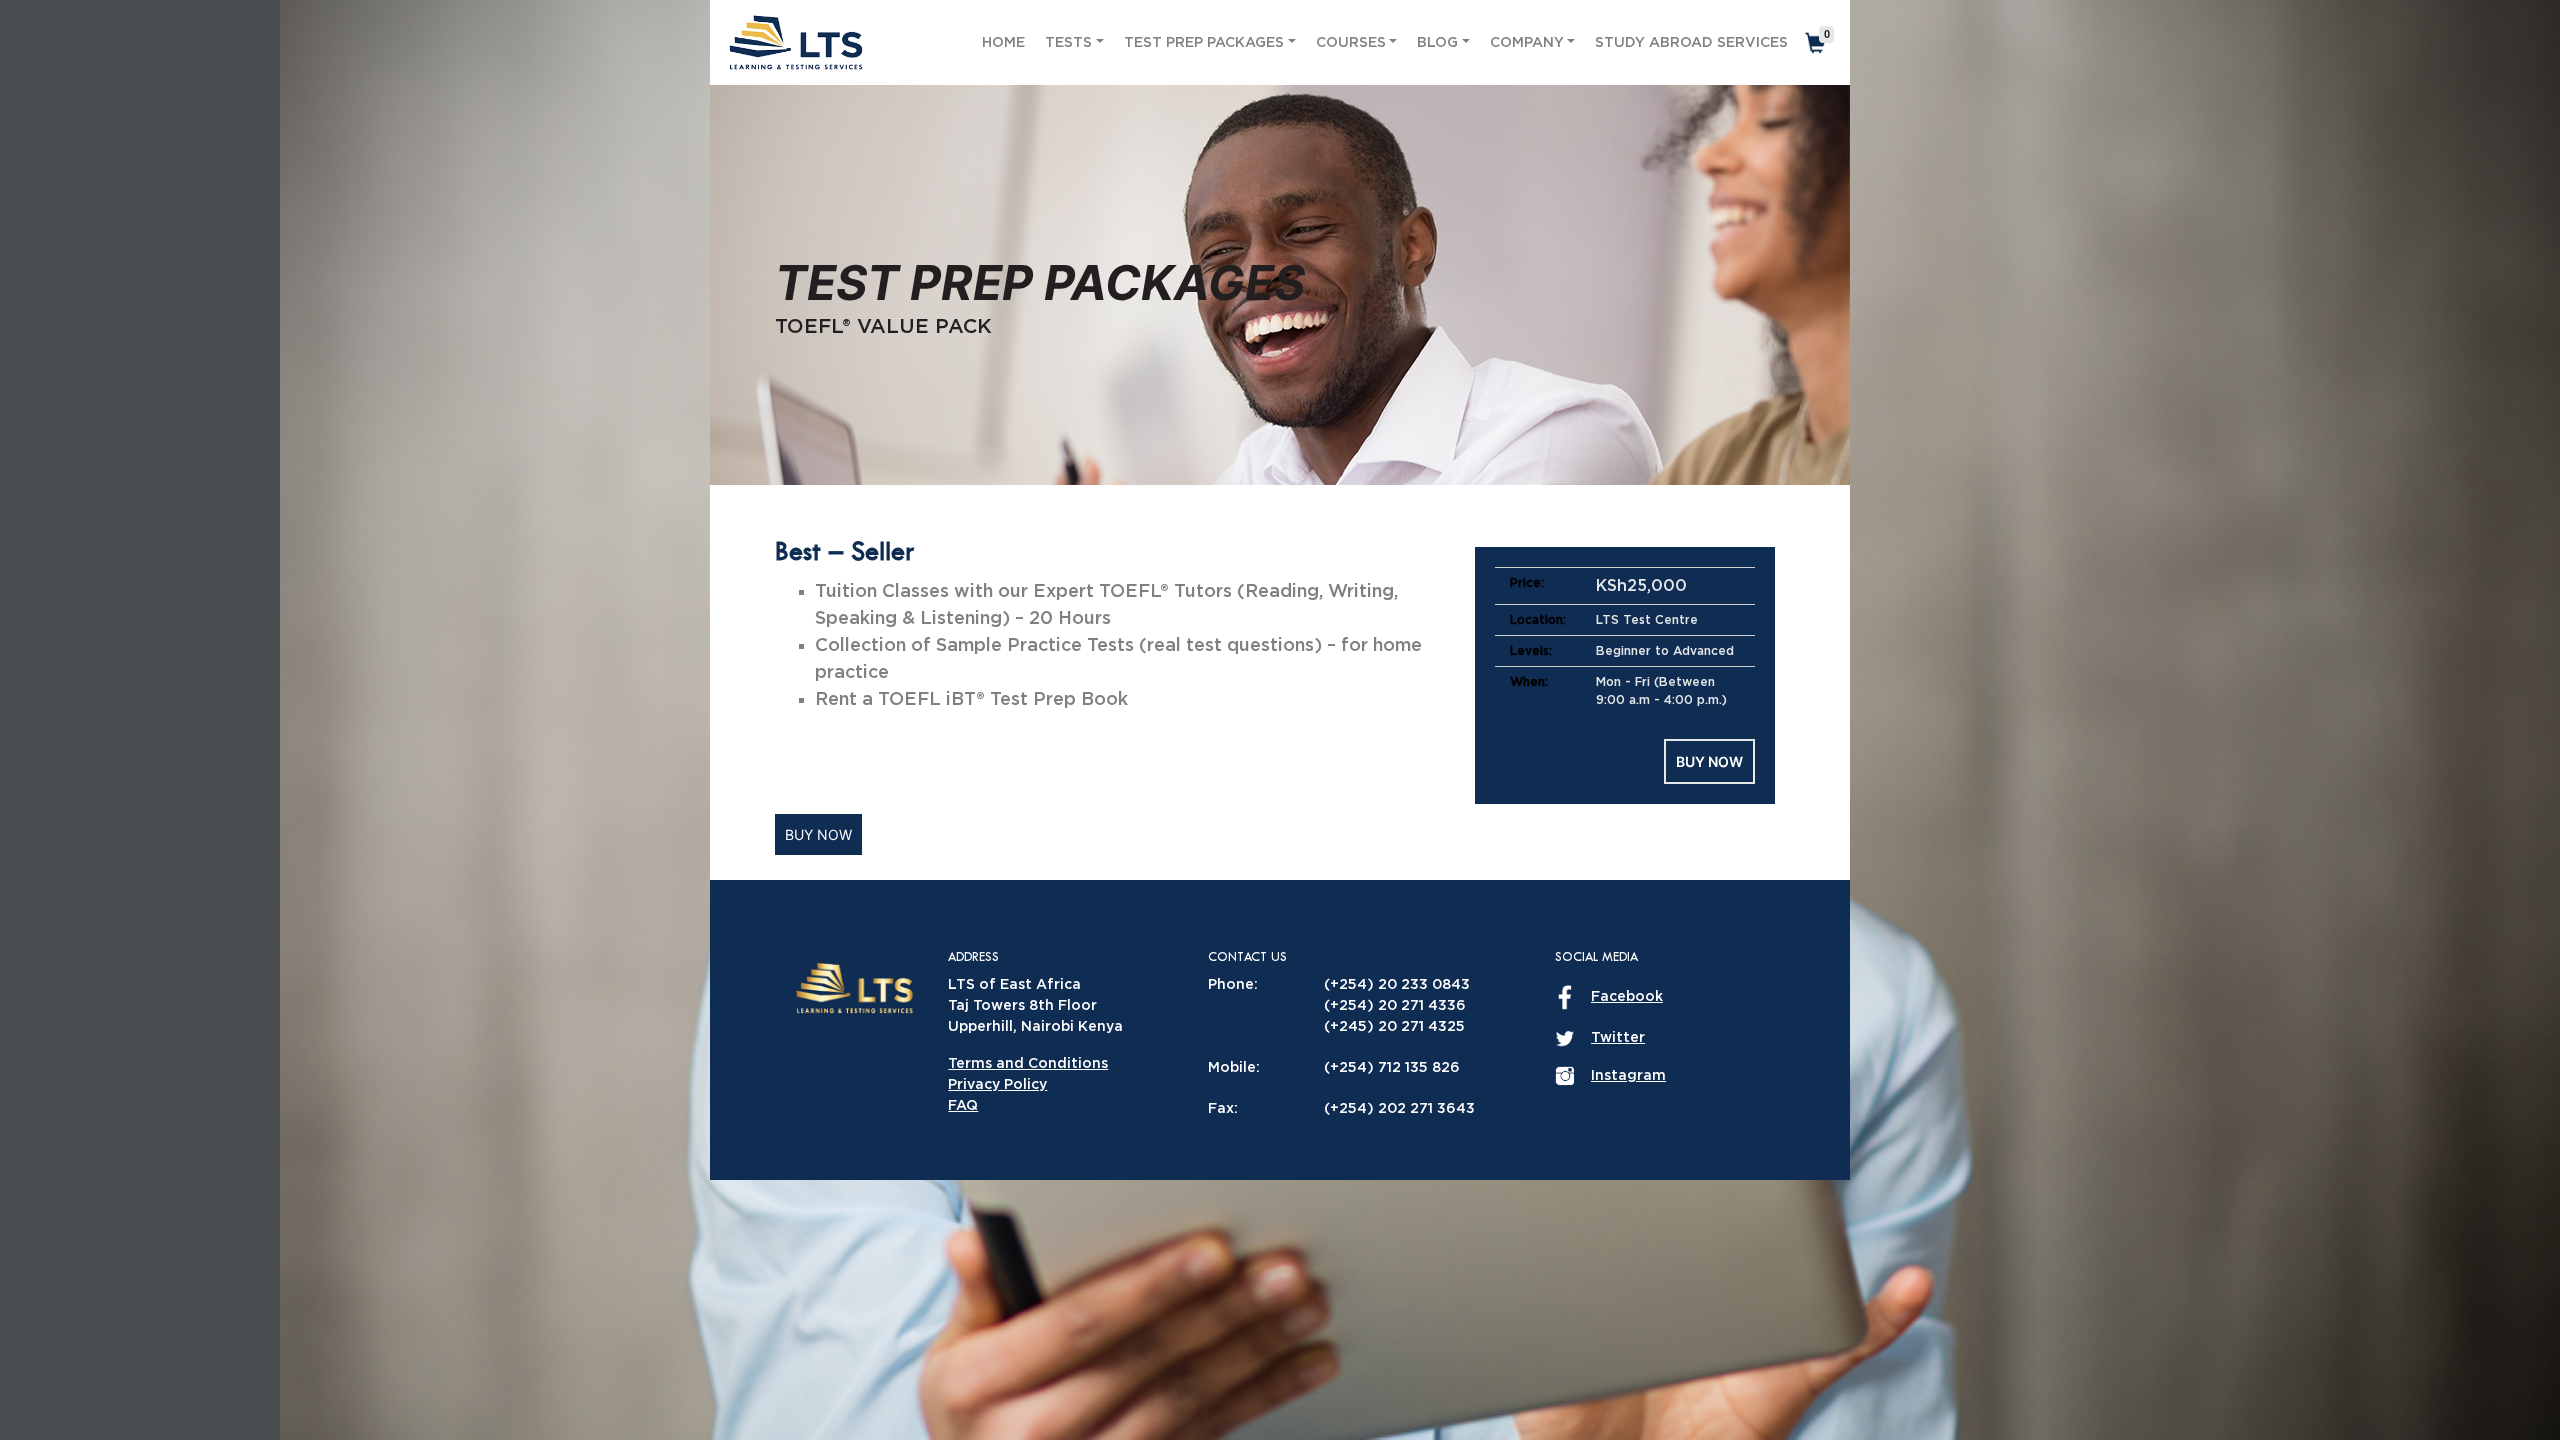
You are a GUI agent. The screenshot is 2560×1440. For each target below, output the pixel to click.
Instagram (1628, 1076)
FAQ (963, 1106)
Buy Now (1709, 761)
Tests (1068, 43)
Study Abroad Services (1691, 43)
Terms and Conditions (1028, 1064)
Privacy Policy (997, 1085)
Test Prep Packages (1204, 43)
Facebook (1627, 997)
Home (1003, 43)
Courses (1351, 43)
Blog (1437, 43)
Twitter (1618, 1038)
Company (1527, 43)
